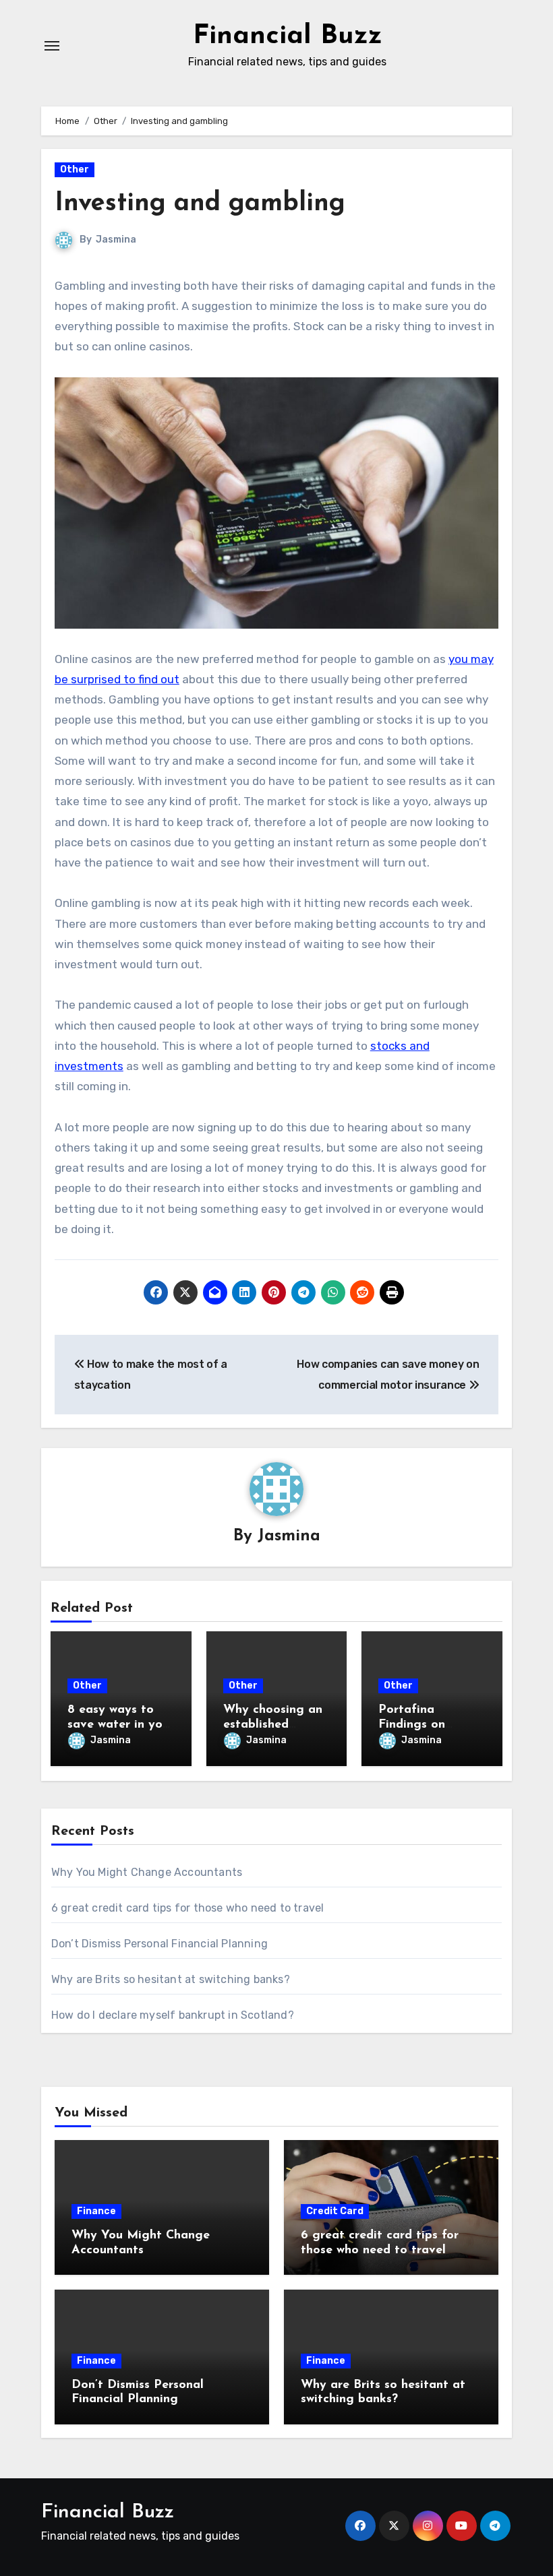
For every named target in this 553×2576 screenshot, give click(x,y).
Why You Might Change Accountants (147, 1872)
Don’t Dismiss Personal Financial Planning (159, 1944)
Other (75, 169)
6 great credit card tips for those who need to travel (188, 1908)
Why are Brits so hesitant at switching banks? (171, 1979)
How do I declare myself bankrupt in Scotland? (173, 2015)
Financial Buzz (288, 36)
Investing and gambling (200, 204)
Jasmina (116, 240)
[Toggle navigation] (52, 46)
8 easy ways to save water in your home (121, 1725)
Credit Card (335, 2211)
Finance (96, 2211)
